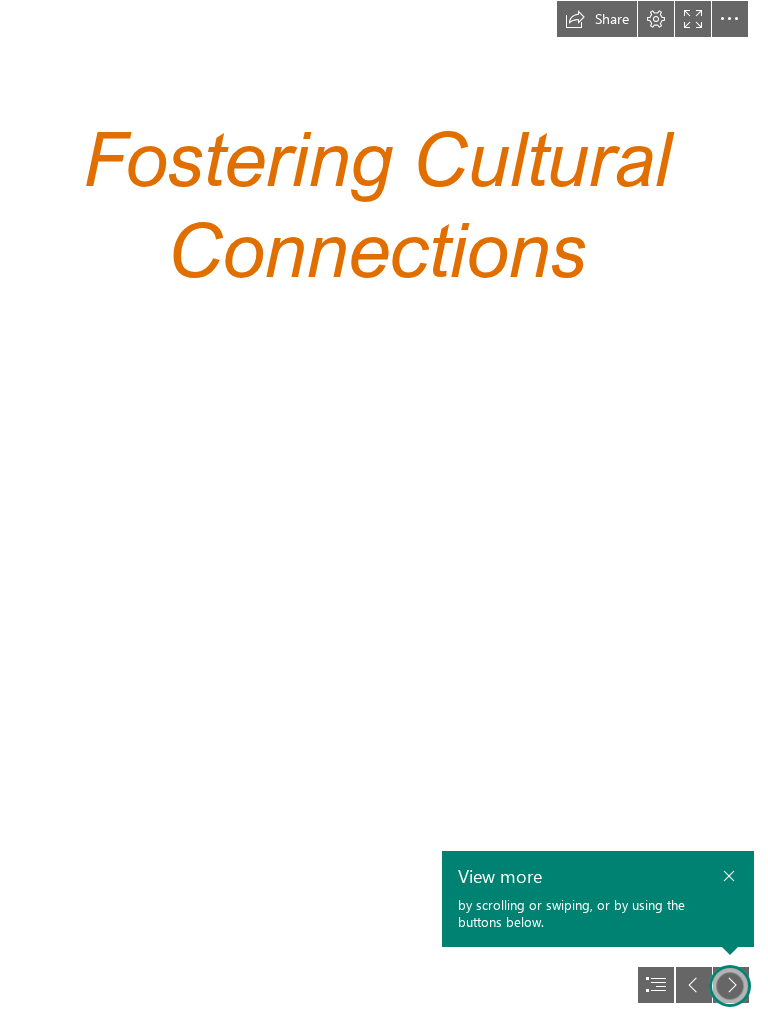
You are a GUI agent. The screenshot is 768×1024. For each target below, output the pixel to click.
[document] (384, 512)
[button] (597, 19)
